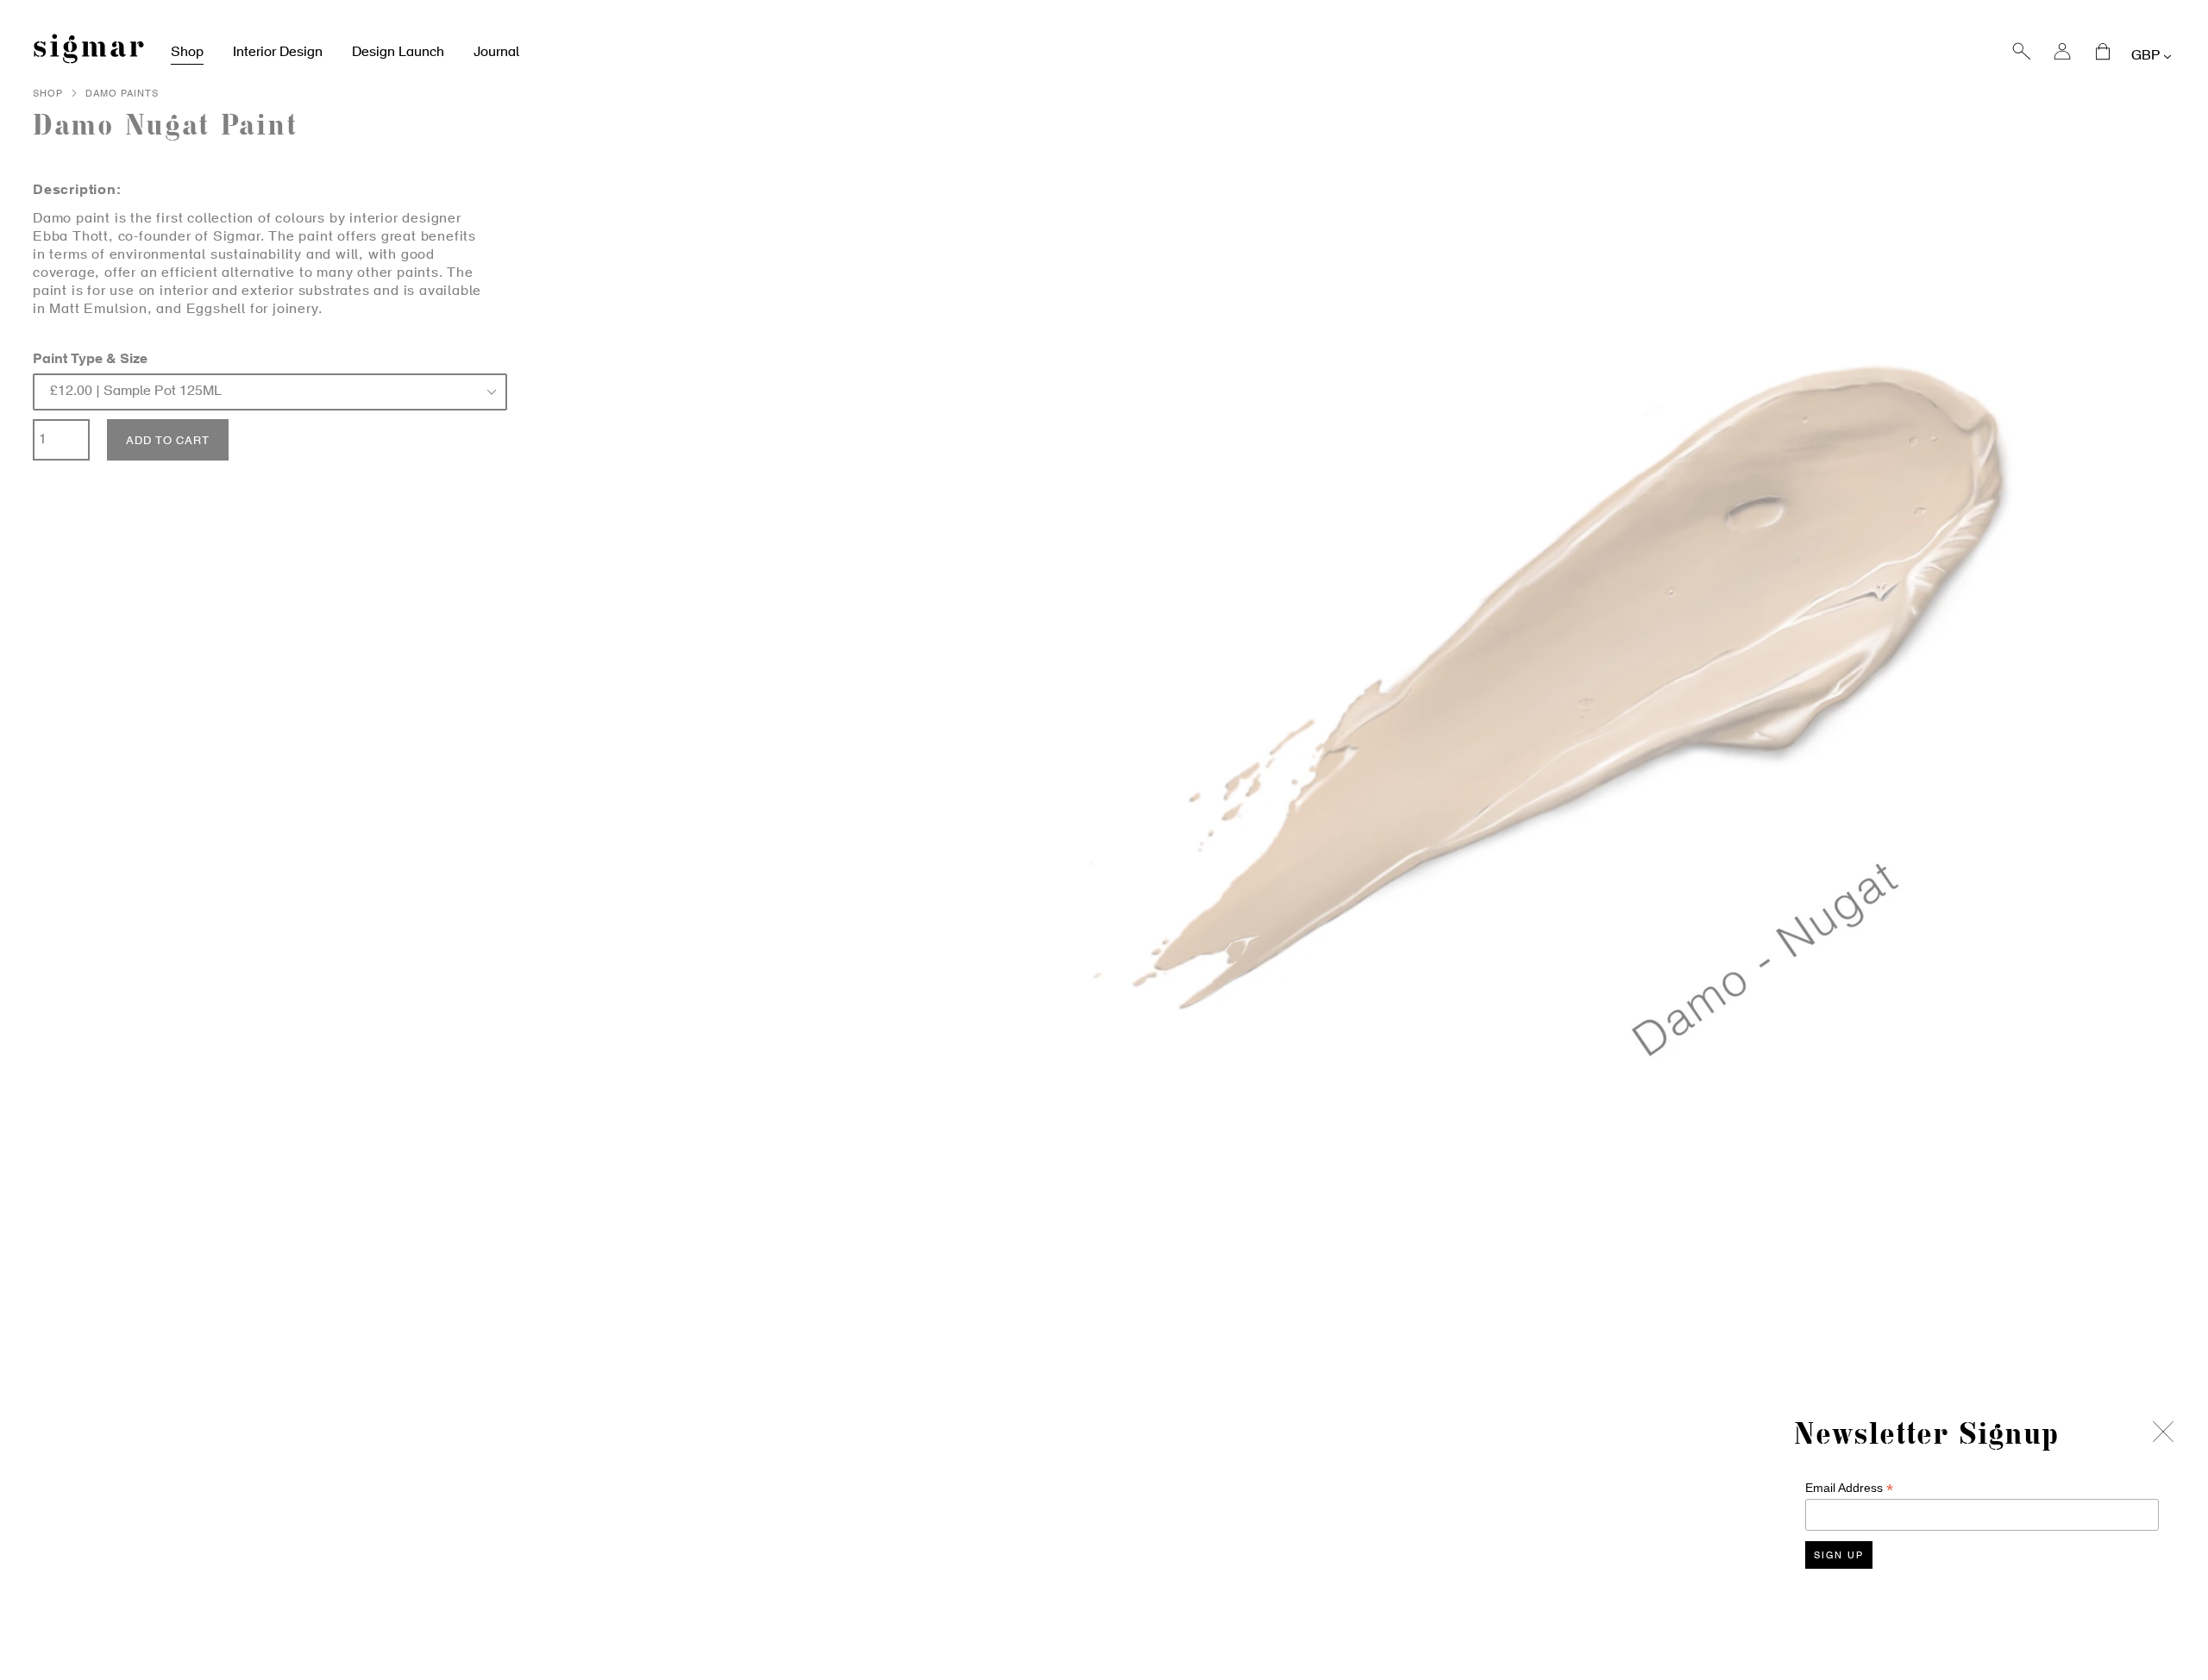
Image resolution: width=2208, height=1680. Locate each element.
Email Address (1849, 1488)
